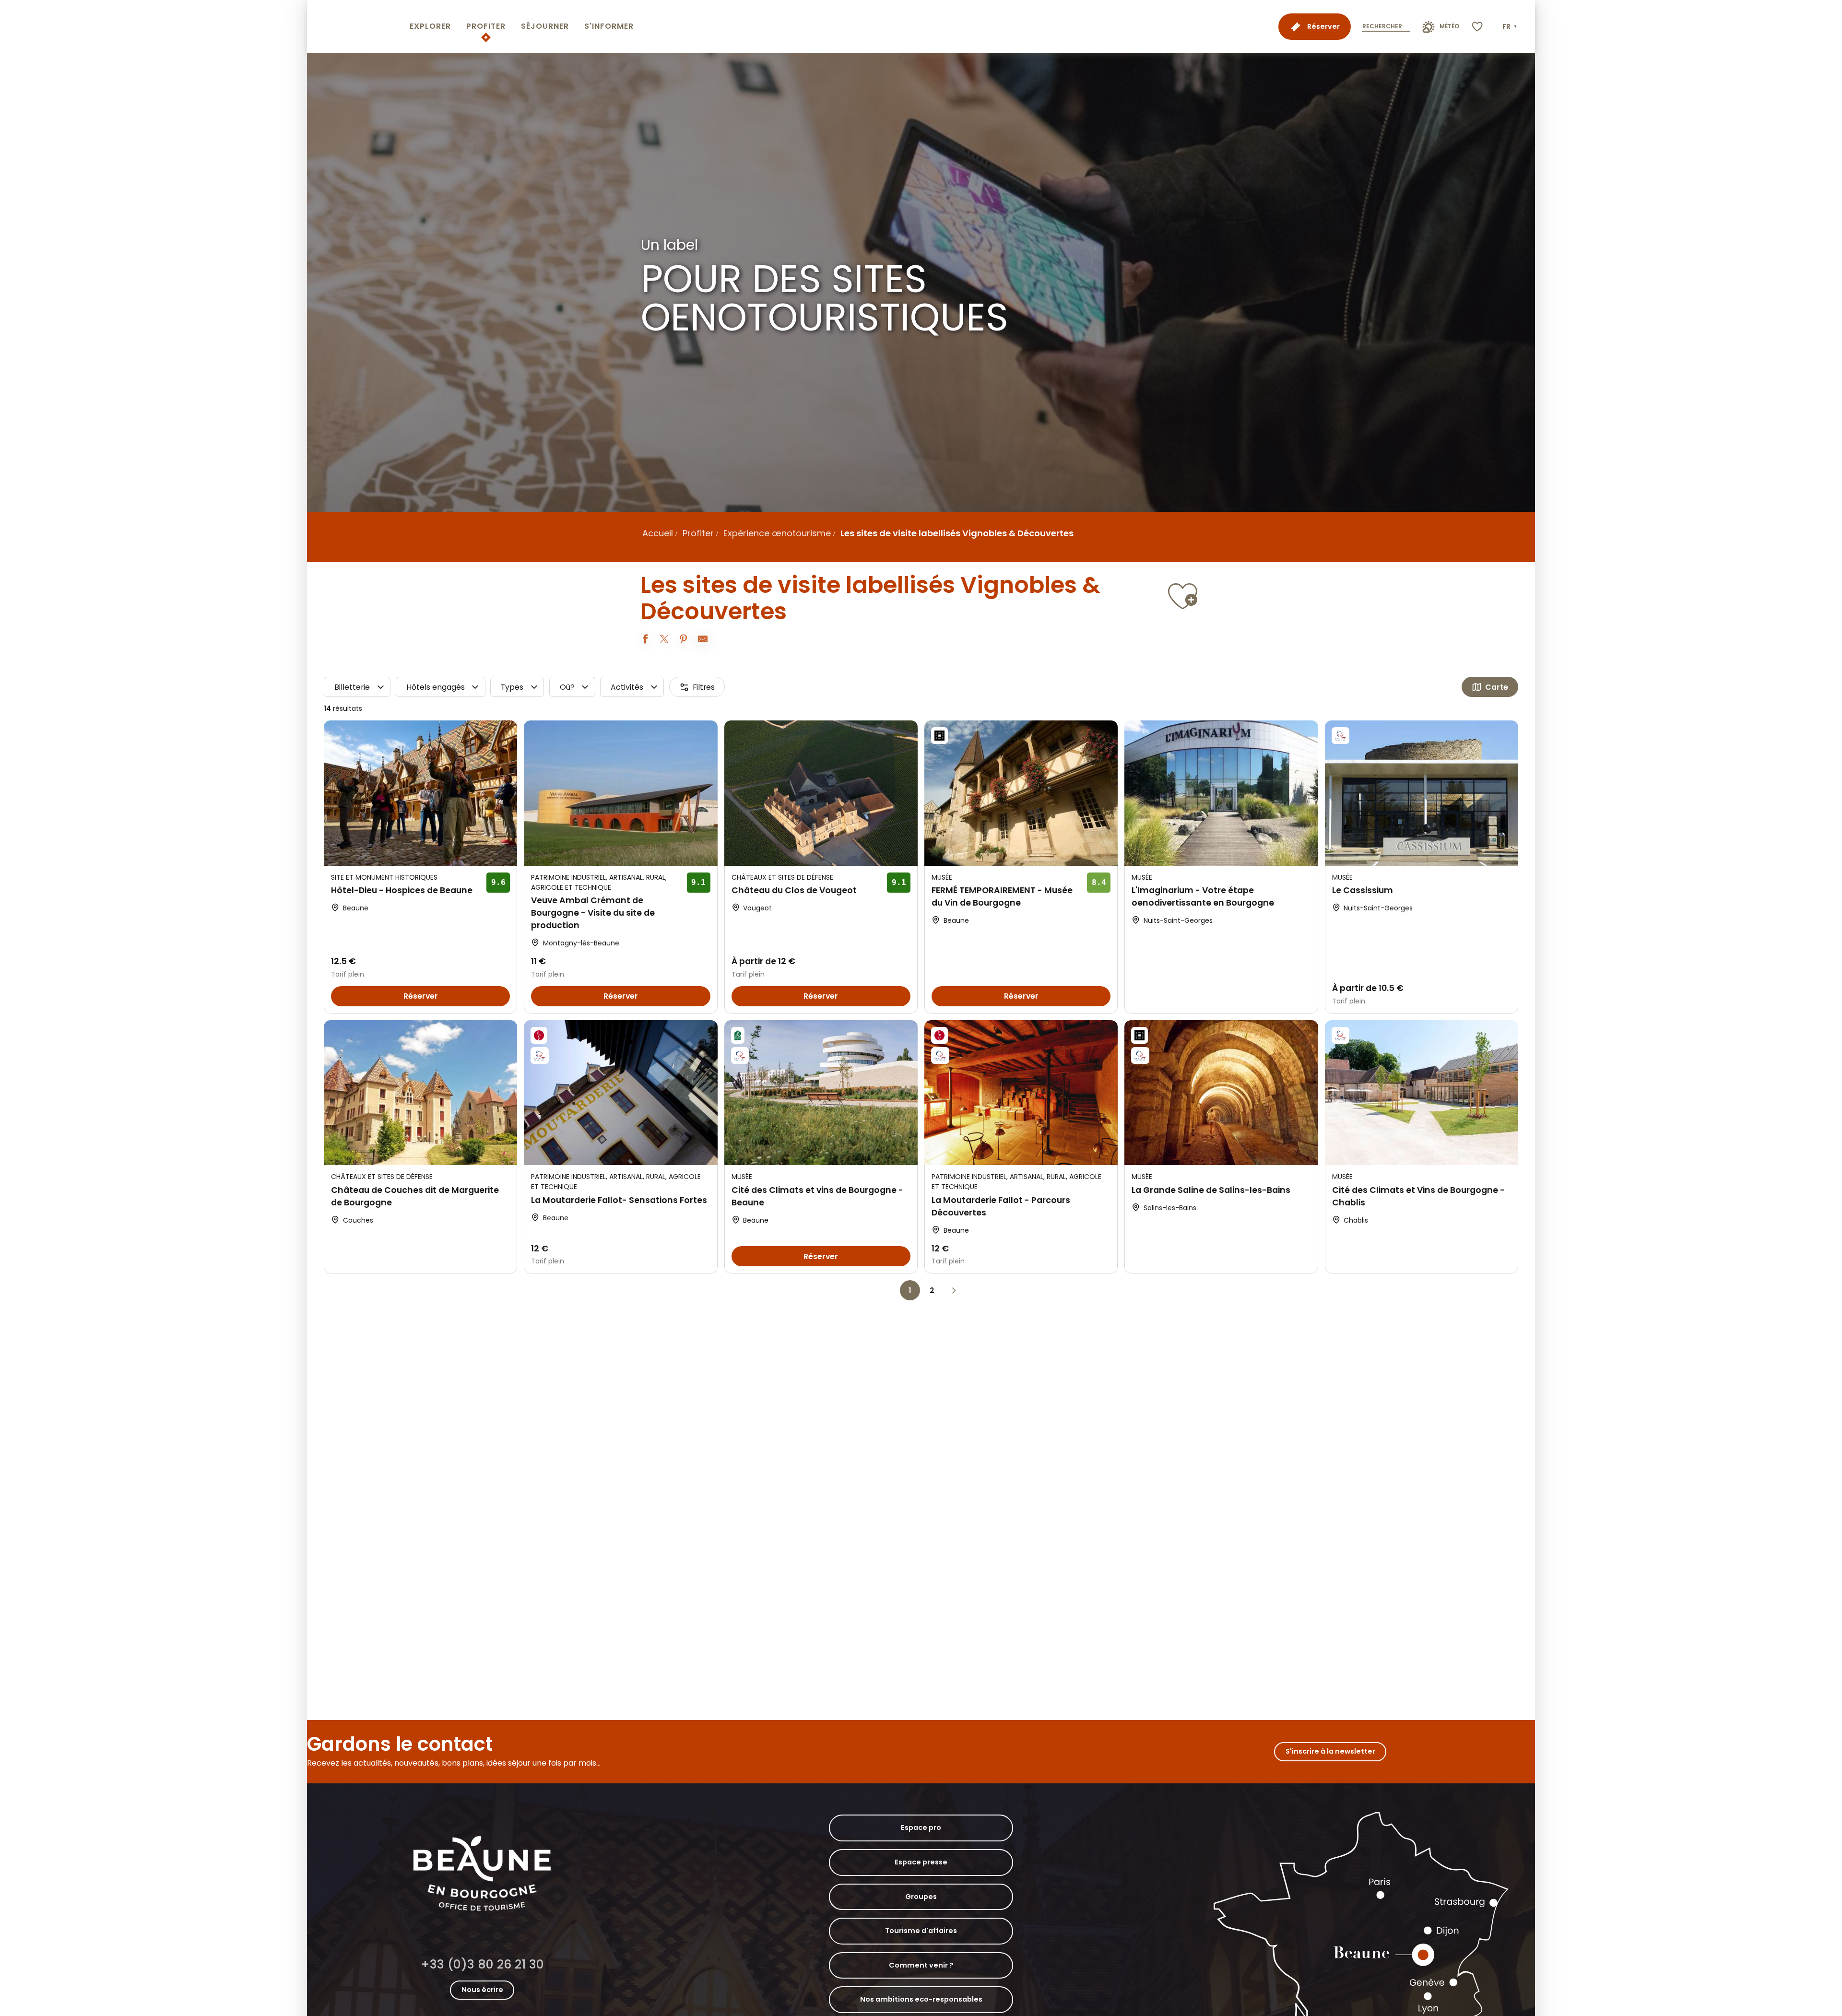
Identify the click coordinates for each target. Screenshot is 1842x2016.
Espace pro (921, 1827)
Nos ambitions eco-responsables (921, 1999)
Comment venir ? (921, 1965)
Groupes (921, 1897)
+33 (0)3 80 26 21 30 (482, 1964)
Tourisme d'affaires (921, 1931)
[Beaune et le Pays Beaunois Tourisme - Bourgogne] (356, 27)
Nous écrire (482, 1990)
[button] (1511, 27)
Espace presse (921, 1862)
